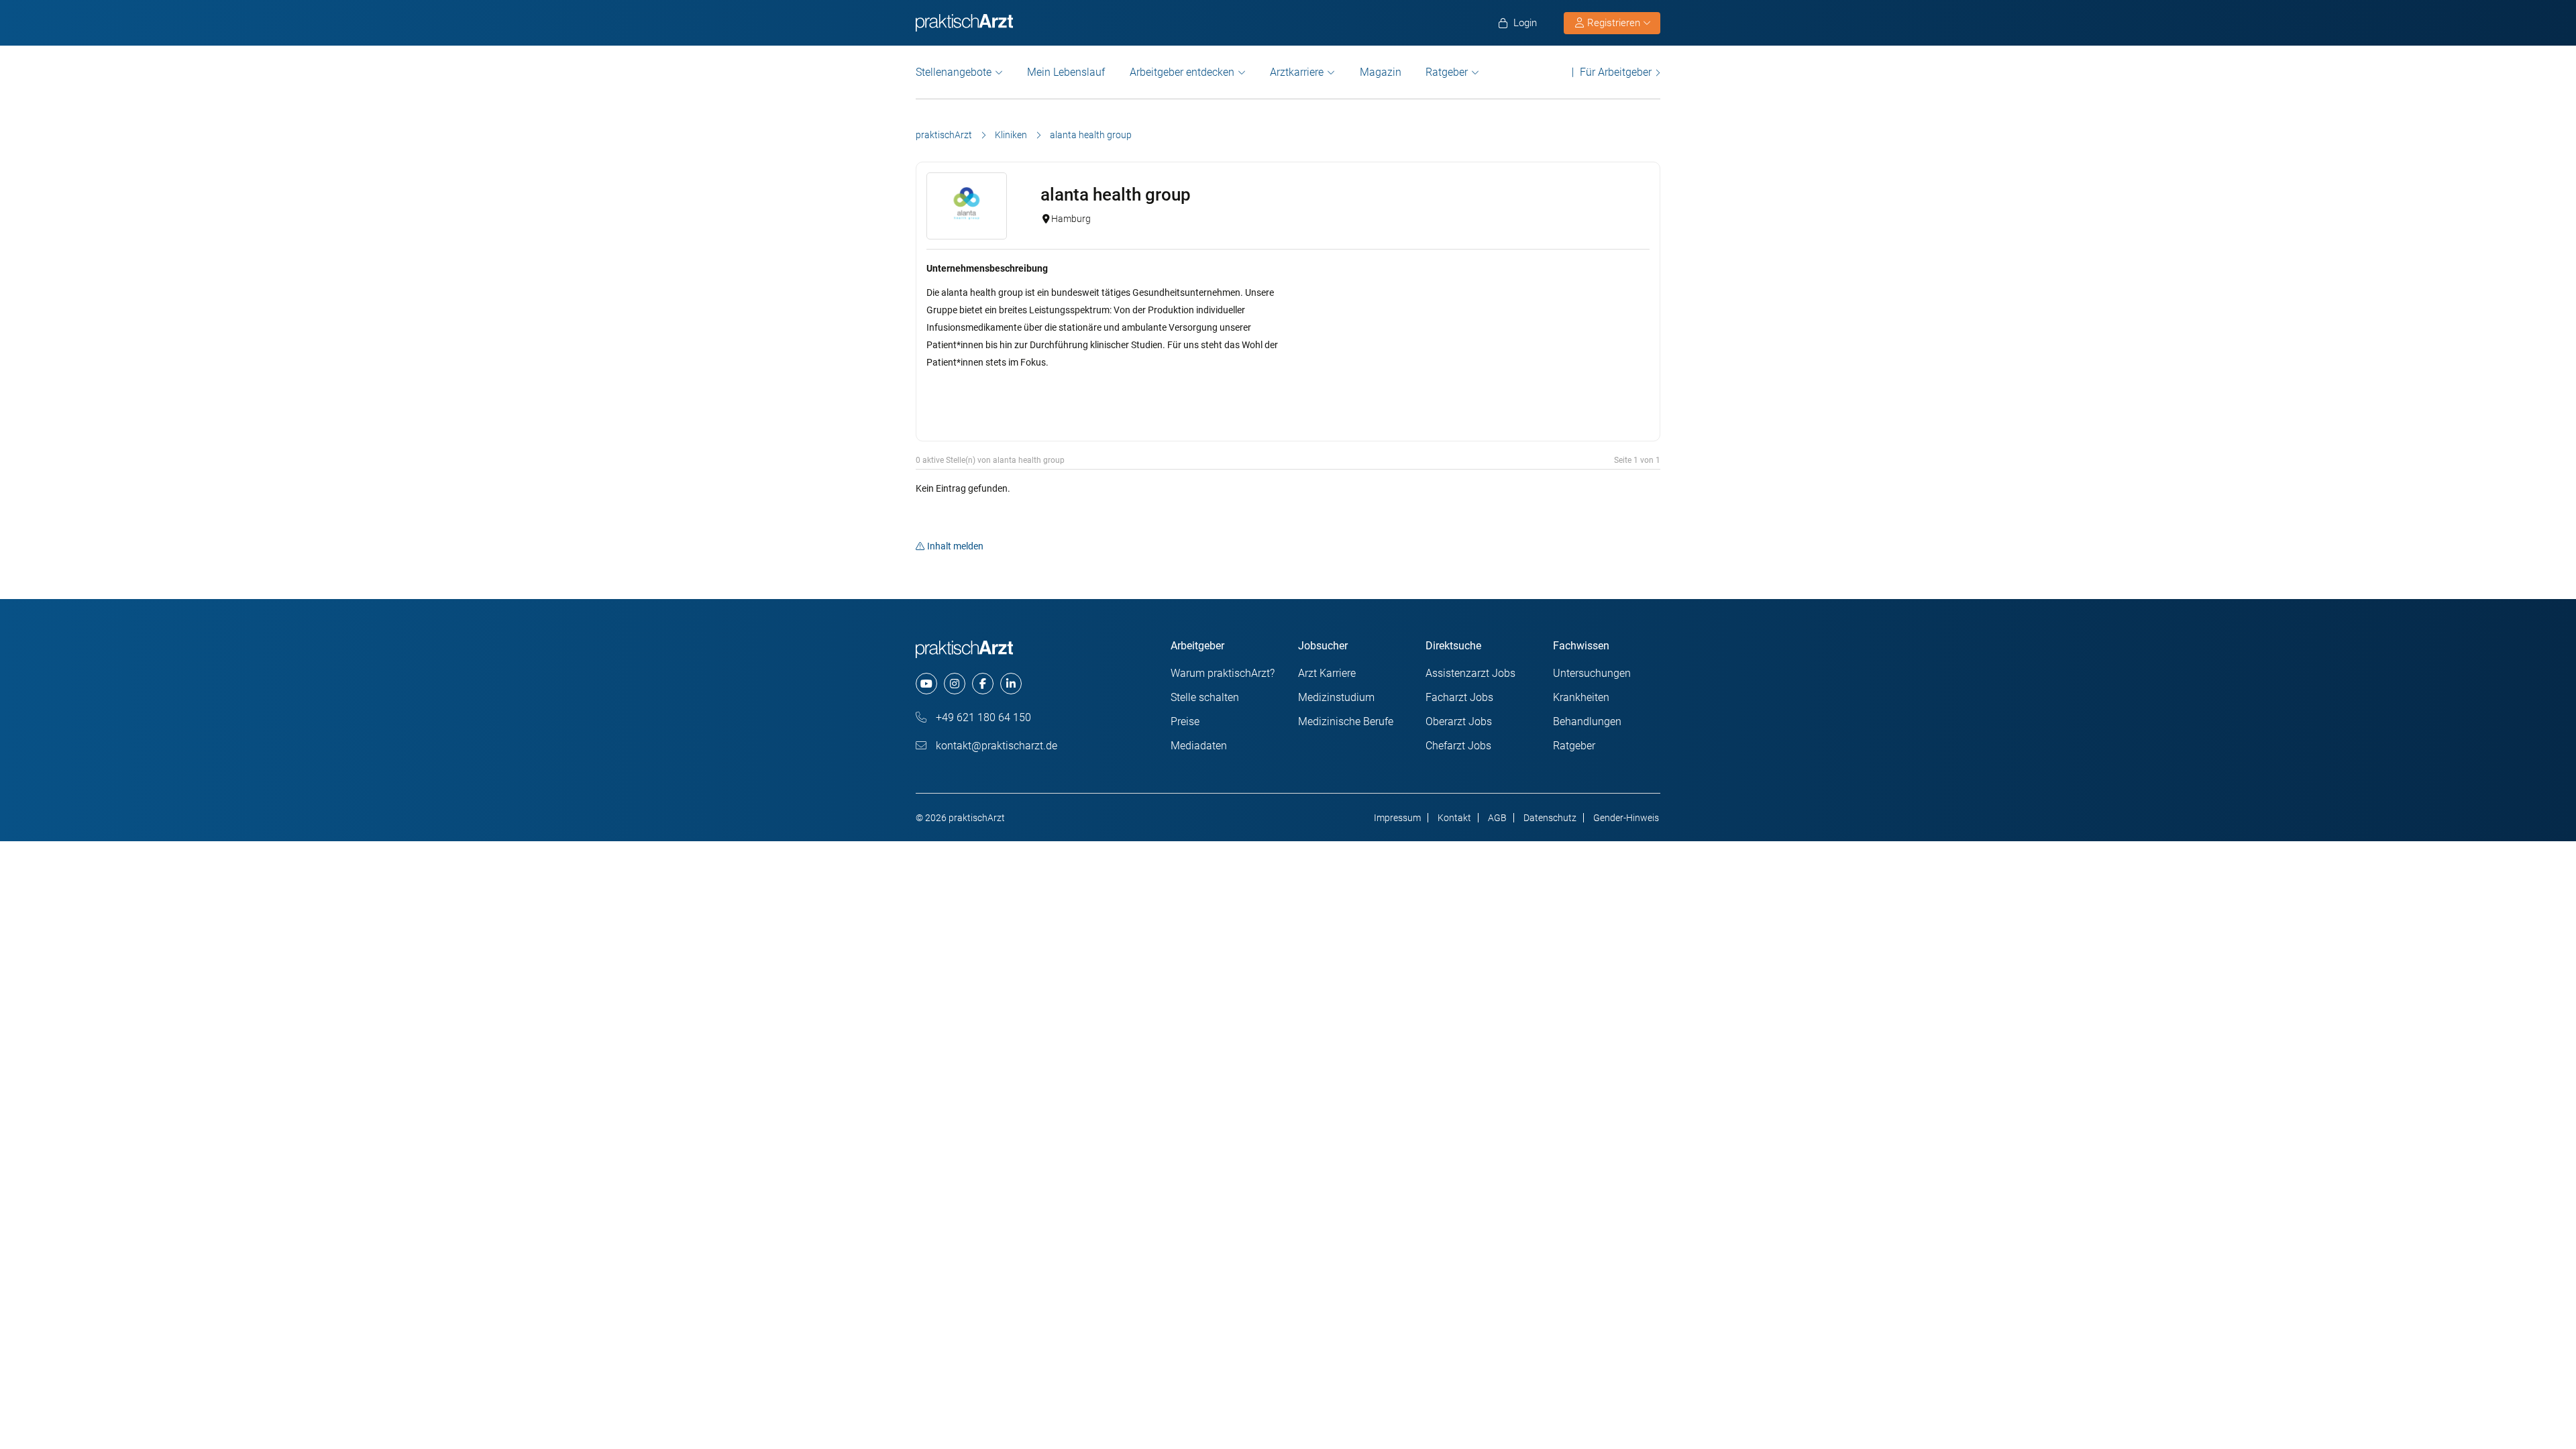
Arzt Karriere (1327, 673)
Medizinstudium (1336, 697)
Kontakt (1454, 818)
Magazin (1381, 72)
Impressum (1397, 818)
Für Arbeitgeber (1616, 72)
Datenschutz (1550, 818)
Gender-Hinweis (1626, 818)
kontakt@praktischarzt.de (995, 746)
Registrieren (1614, 23)
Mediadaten (1199, 746)
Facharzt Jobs (1459, 697)
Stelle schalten (1205, 697)
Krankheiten (1581, 697)
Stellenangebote (954, 72)
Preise (1185, 721)
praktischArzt (944, 135)
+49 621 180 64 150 (982, 717)
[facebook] (983, 684)
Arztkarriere (1297, 72)
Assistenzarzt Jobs (1470, 673)
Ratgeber (1447, 72)
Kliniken (1011, 135)
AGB (1497, 818)
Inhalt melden (955, 546)
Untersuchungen (1592, 673)
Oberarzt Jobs (1459, 721)
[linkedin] (1011, 684)
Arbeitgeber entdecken (1182, 72)
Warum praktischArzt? (1223, 673)
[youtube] (926, 684)
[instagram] (955, 684)
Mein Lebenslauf (1066, 72)
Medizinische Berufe (1346, 721)
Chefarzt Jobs (1458, 746)
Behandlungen (1587, 721)
